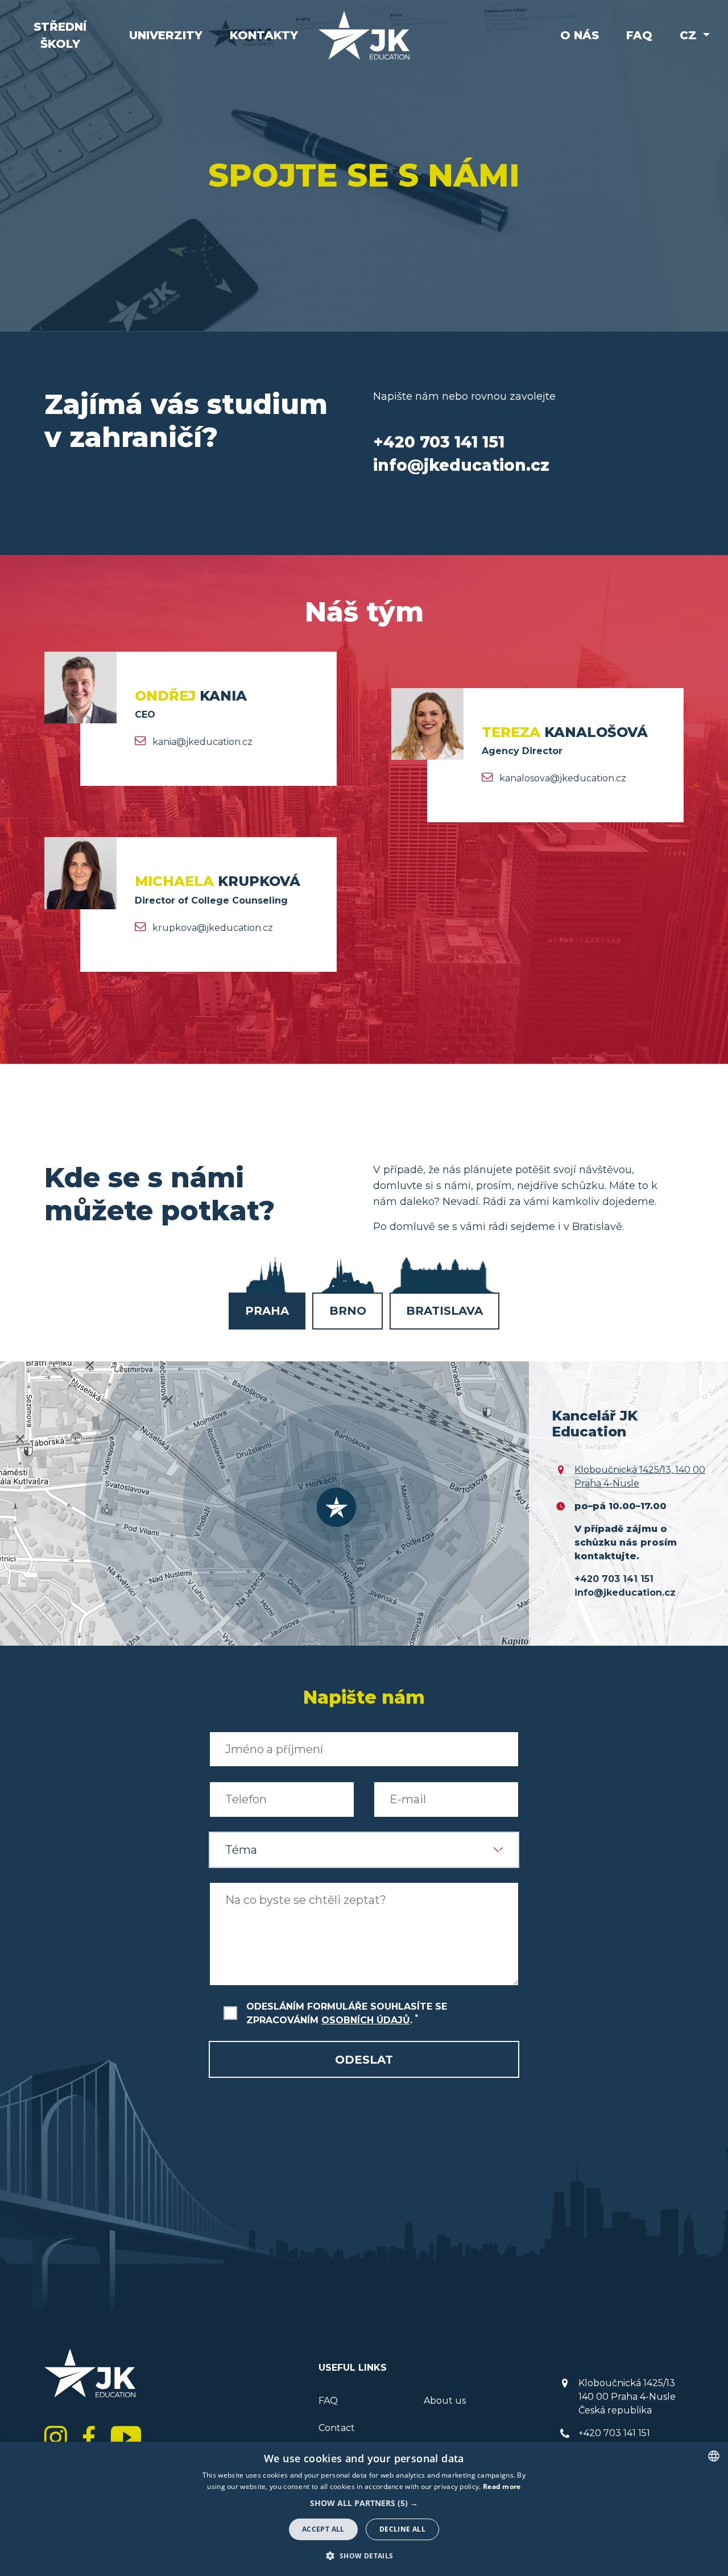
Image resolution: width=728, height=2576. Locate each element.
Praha (267, 1311)
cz (690, 35)
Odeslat (364, 2060)
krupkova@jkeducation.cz (213, 928)
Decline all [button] (402, 2529)
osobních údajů (366, 2020)
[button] (364, 2503)
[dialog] (364, 2509)
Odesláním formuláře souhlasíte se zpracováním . (347, 2013)
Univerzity (166, 35)
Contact (337, 2428)
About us (445, 2401)
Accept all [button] (323, 2529)
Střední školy (60, 35)
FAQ (639, 35)
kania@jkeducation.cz (202, 742)
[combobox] (714, 2456)
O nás (580, 35)
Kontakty (264, 35)
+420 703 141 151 (614, 2433)
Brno (348, 1311)
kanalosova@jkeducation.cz (563, 778)
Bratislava (444, 1311)
